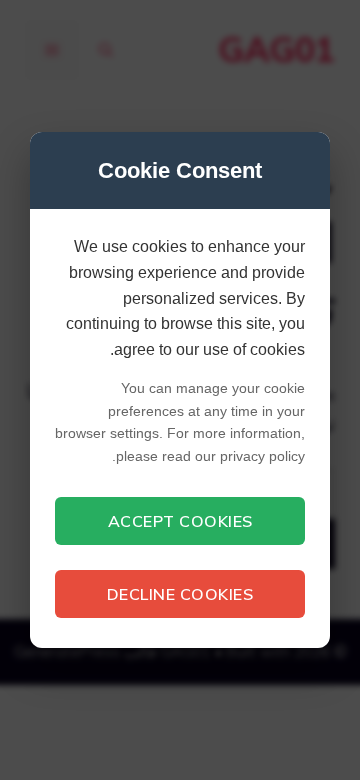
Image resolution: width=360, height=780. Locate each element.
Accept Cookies (180, 521)
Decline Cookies (180, 594)
